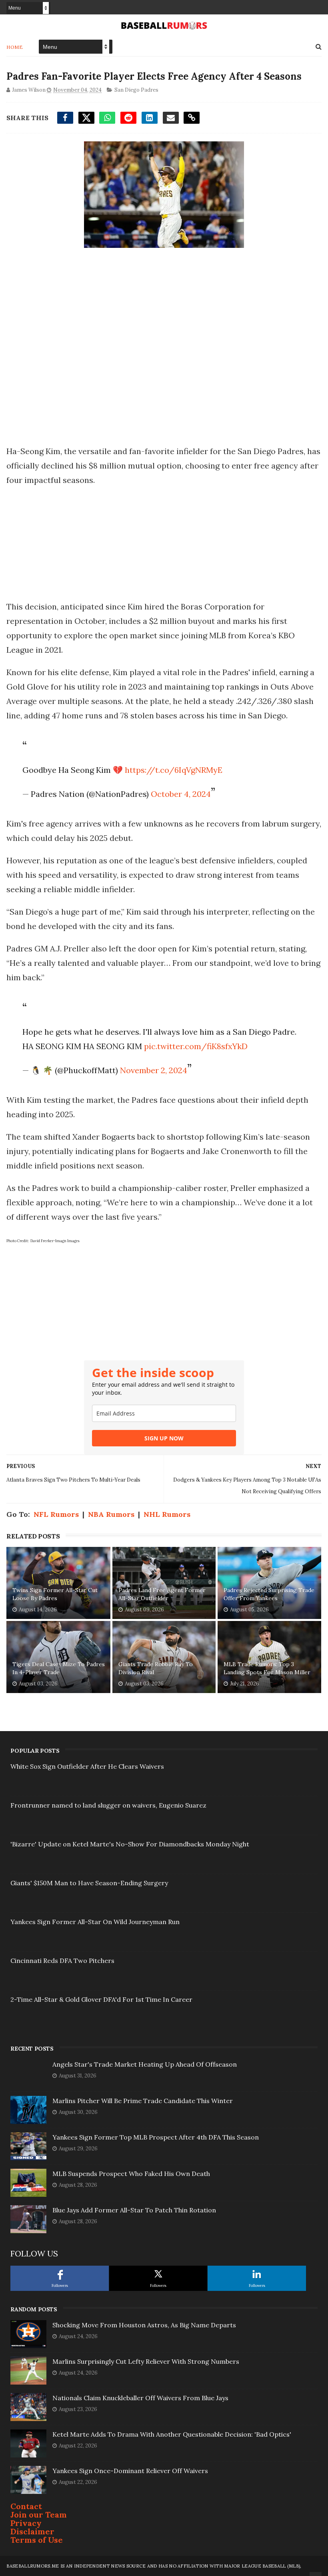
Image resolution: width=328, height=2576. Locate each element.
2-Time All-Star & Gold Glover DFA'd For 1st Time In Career (101, 1999)
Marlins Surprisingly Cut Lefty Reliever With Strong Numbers (146, 2361)
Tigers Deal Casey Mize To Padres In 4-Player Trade (59, 1668)
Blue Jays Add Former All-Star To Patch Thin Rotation (134, 2210)
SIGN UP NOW (164, 1438)
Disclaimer (32, 2531)
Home (15, 47)
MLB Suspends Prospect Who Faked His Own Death (131, 2174)
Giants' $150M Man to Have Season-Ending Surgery (89, 1883)
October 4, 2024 (181, 794)
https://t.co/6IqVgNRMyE (174, 770)
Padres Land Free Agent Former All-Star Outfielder (162, 1594)
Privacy (26, 2523)
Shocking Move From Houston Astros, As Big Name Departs (144, 2325)
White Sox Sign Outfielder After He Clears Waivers (87, 1766)
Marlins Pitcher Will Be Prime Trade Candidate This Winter (143, 2101)
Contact (26, 2506)
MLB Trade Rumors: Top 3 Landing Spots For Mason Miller (267, 1668)
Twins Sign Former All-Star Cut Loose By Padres (55, 1594)
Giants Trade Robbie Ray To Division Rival (156, 1668)
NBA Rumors (111, 1514)
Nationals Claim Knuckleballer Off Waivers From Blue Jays (140, 2398)
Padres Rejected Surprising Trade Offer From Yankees (269, 1594)
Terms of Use (37, 2540)
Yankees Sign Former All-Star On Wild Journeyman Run (95, 1922)
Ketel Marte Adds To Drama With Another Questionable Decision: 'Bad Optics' (172, 2434)
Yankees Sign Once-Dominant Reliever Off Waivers (130, 2471)
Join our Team (39, 2515)
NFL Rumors (56, 1514)
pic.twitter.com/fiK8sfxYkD (196, 1046)
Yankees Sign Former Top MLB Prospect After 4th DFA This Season (156, 2137)
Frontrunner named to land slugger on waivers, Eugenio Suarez (108, 1805)
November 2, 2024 (154, 1070)
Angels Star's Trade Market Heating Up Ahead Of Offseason (145, 2064)
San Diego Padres (136, 90)
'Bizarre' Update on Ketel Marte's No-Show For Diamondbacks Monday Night (130, 1844)
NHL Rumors (167, 1514)
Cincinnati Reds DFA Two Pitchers (62, 1961)
